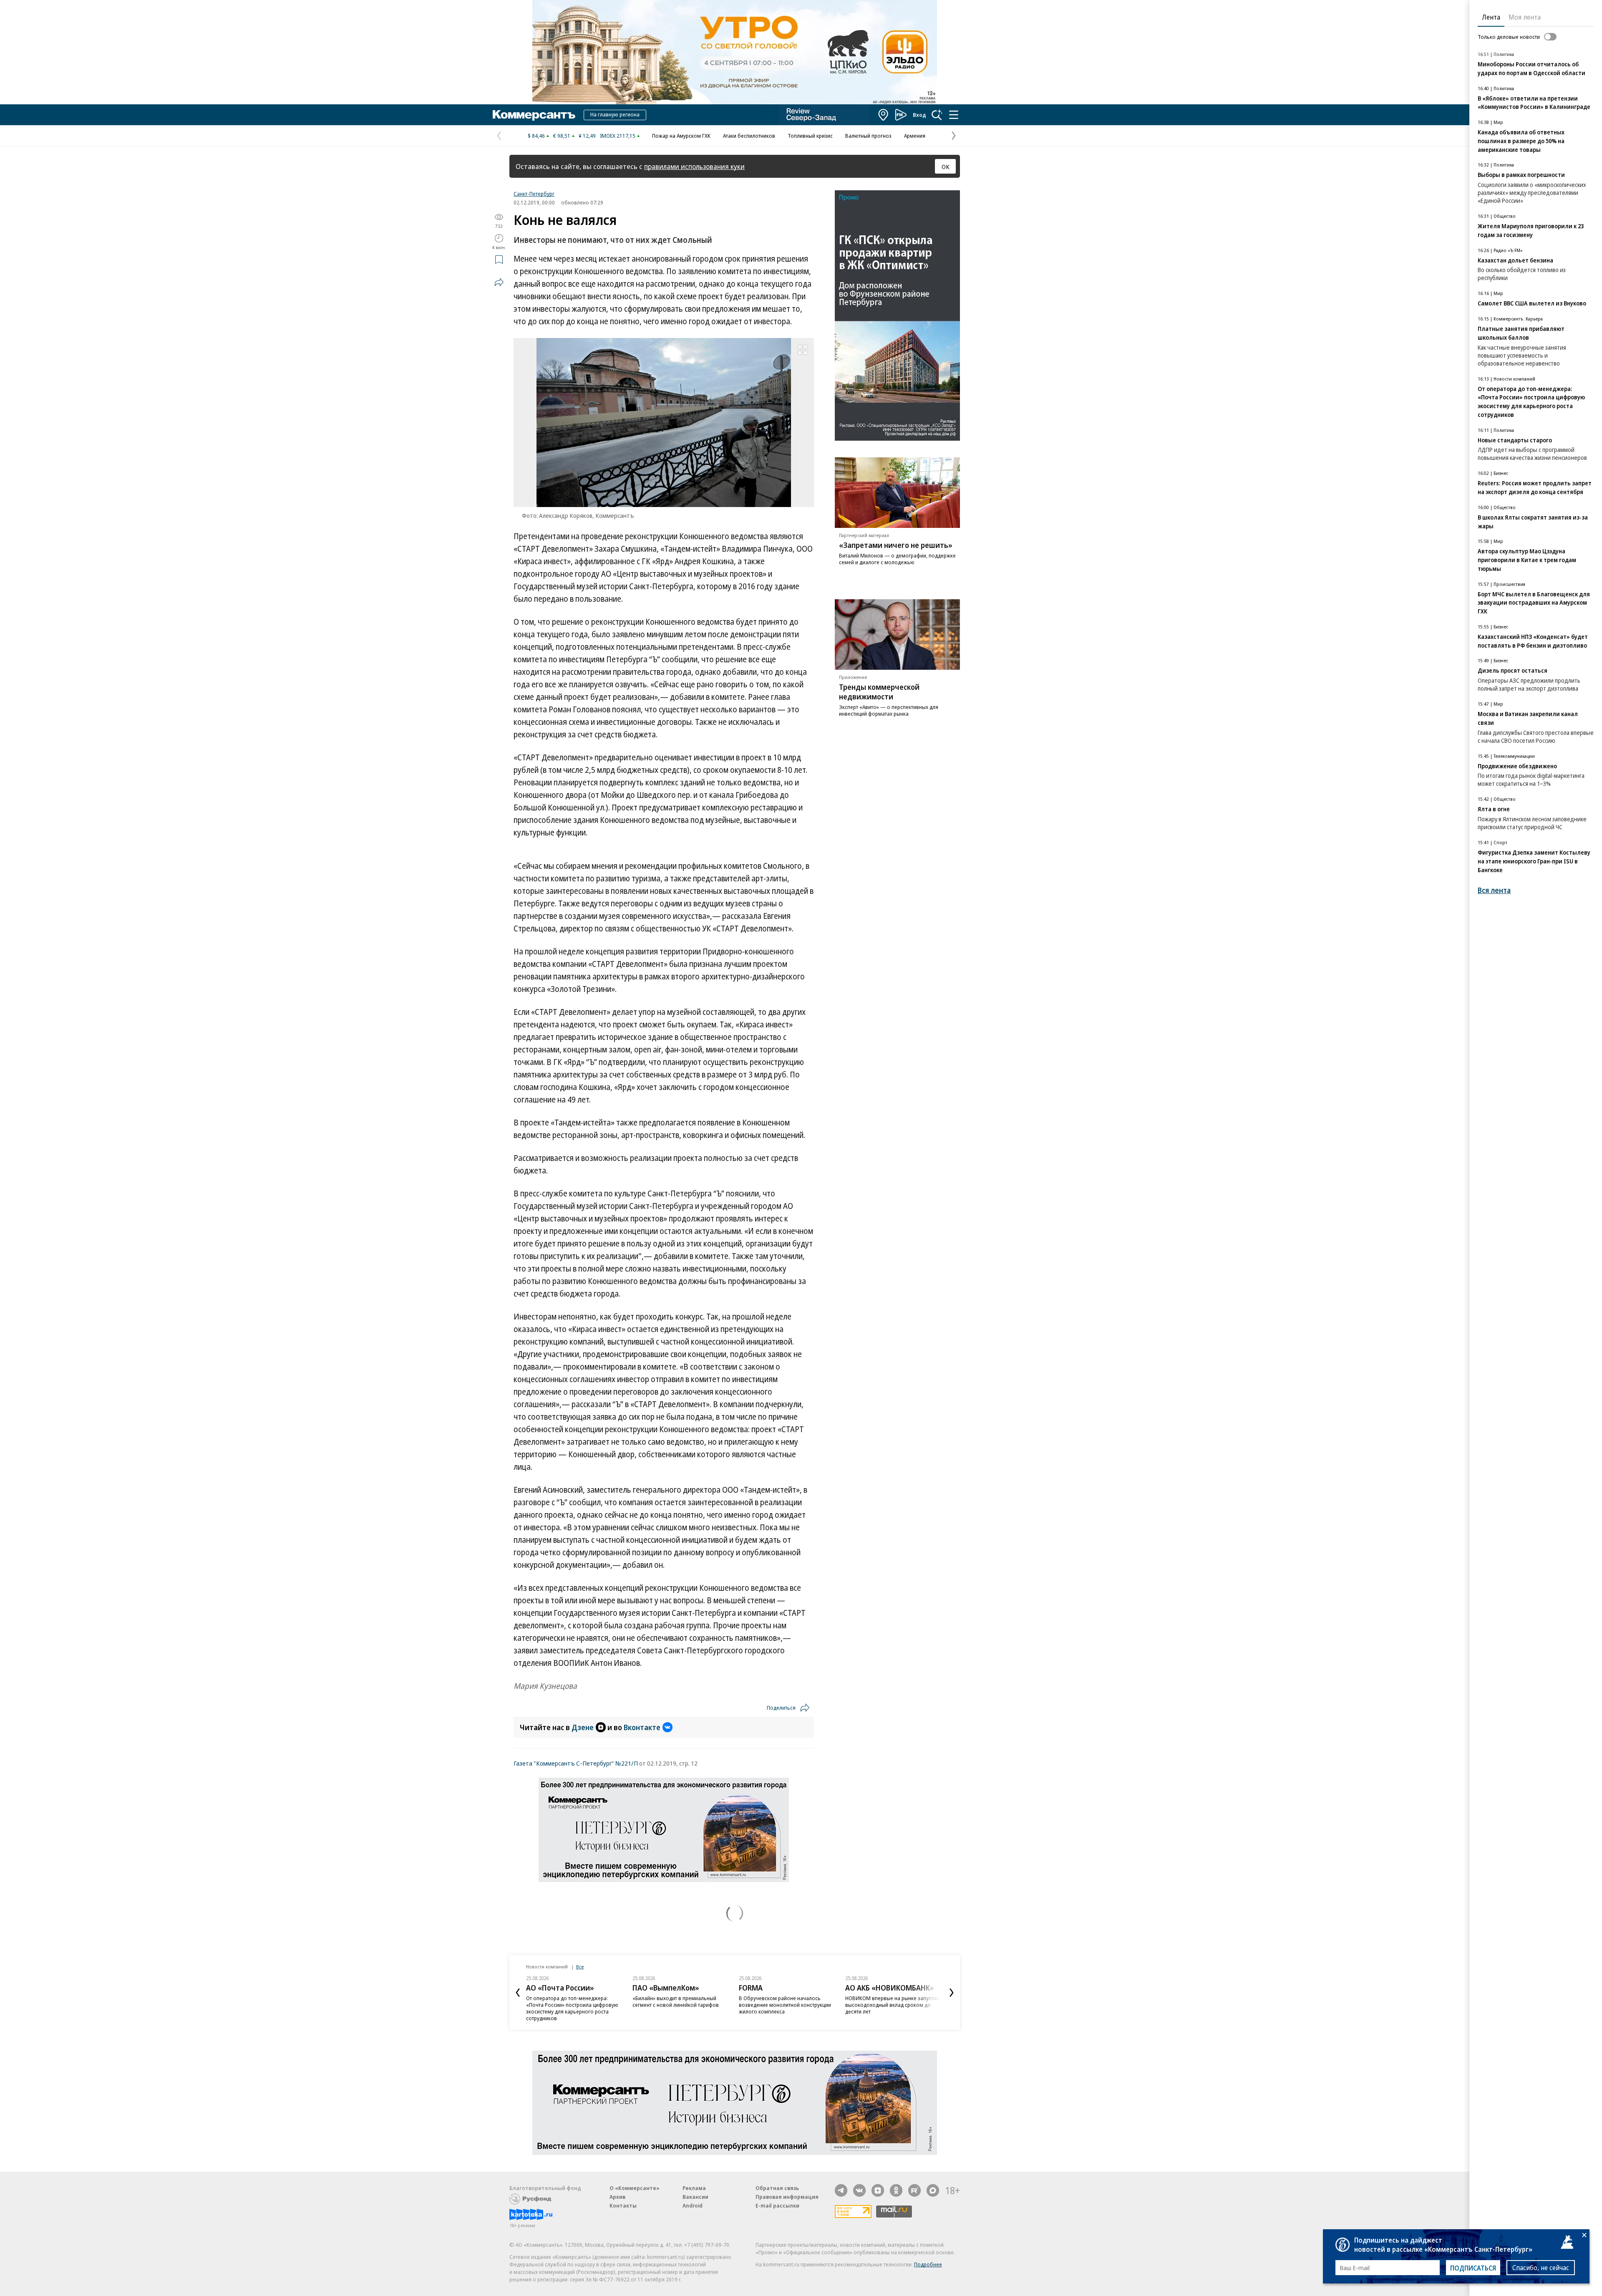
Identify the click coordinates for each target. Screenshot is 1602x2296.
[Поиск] (937, 115)
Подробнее (928, 2264)
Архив (617, 2197)
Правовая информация (787, 2197)
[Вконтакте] (859, 2190)
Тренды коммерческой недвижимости (879, 692)
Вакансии (695, 2197)
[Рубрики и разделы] (954, 115)
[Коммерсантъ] (534, 115)
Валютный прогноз (868, 136)
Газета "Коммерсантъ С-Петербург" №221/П (576, 1763)
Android (693, 2205)
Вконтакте (642, 1727)
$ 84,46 (536, 136)
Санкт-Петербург (534, 194)
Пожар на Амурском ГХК (681, 136)
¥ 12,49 (587, 136)
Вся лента (1494, 890)
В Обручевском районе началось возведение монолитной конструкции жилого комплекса (785, 2005)
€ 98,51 (562, 136)
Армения (915, 136)
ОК (946, 167)
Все (580, 1967)
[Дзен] (878, 2190)
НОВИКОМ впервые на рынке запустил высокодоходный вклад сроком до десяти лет (892, 2005)
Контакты (623, 2205)
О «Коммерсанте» (635, 2188)
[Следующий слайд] (952, 1993)
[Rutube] (914, 2190)
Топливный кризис (810, 136)
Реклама (694, 2188)
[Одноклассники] (896, 2190)
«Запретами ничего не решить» (896, 545)
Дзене (583, 1727)
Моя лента (1525, 17)
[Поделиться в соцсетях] (499, 282)
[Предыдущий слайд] (518, 1993)
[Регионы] (884, 115)
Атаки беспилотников (749, 136)
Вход (919, 115)
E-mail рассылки (777, 2205)
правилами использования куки (694, 166)
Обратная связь (777, 2188)
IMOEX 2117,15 (618, 136)
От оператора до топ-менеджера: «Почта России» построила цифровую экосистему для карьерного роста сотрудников (572, 2008)
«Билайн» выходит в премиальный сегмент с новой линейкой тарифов (676, 2001)
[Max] (933, 2190)
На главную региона (615, 114)
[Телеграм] (841, 2190)
